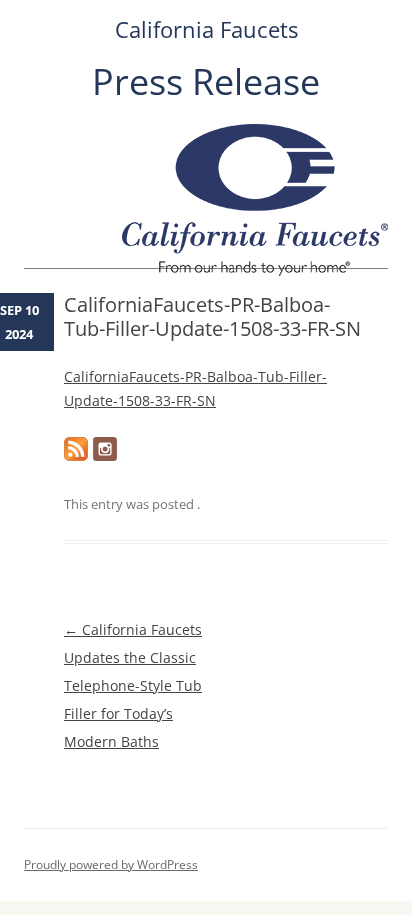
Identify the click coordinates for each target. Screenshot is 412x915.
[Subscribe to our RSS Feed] (76, 449)
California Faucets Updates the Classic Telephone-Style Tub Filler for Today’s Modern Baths (133, 685)
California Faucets (206, 29)
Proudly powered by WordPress (111, 864)
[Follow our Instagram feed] (105, 449)
